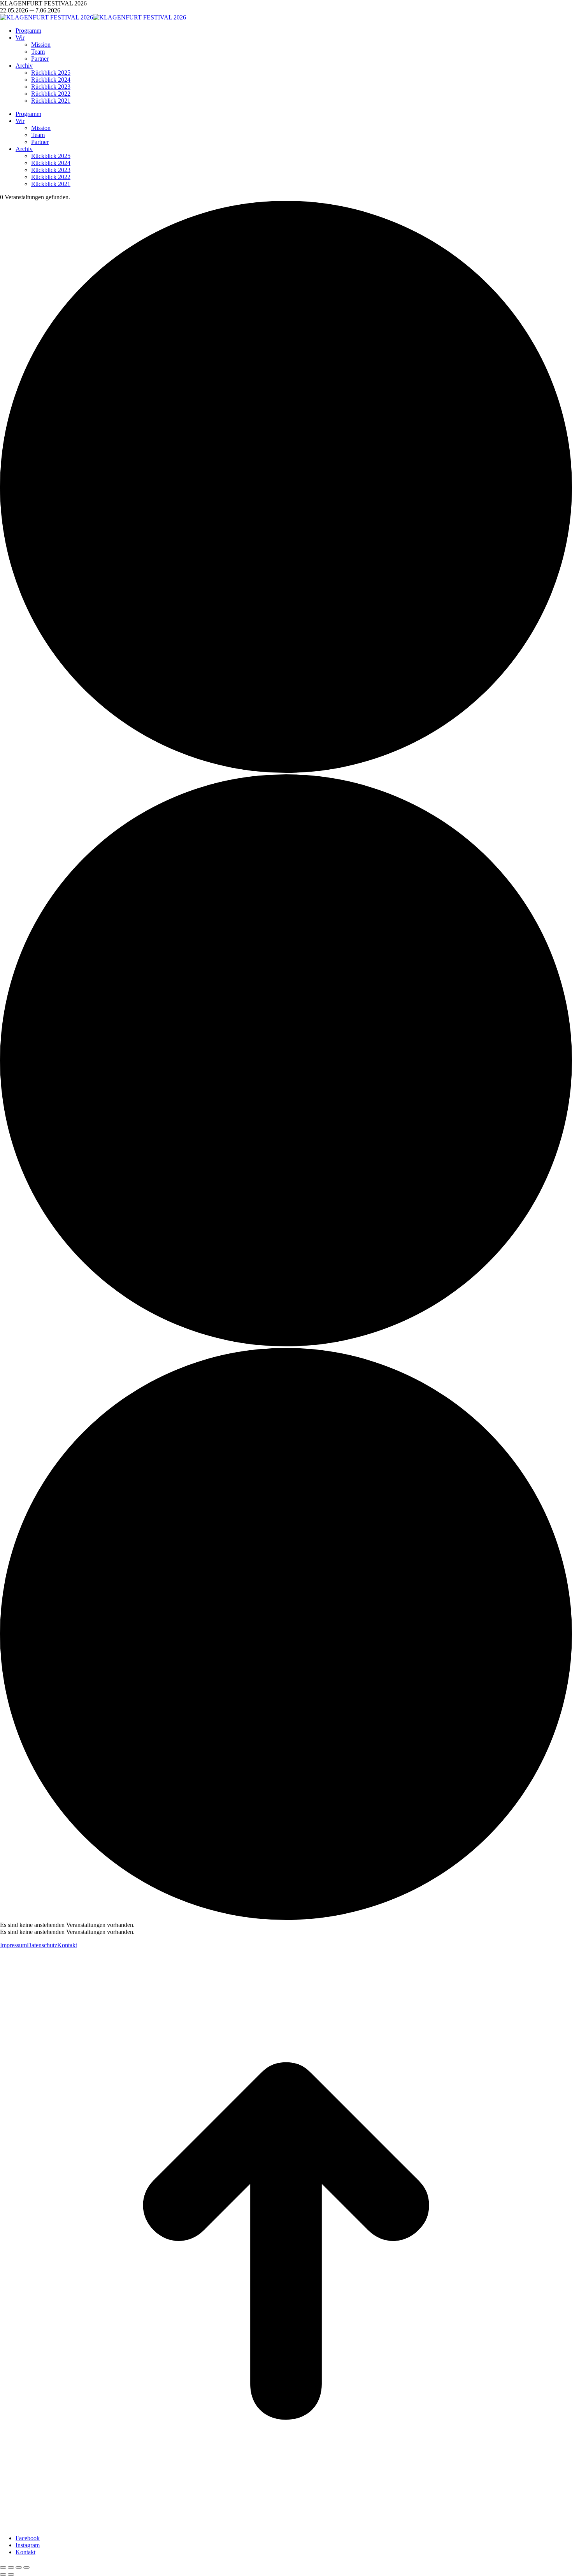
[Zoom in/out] (26, 2567)
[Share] (11, 2567)
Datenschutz (42, 1945)
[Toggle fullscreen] (19, 2567)
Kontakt (67, 1945)
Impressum (13, 1945)
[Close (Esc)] (3, 2567)
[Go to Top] (286, 2525)
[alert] (286, 1925)
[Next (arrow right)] (11, 2574)
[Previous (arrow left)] (3, 2574)
